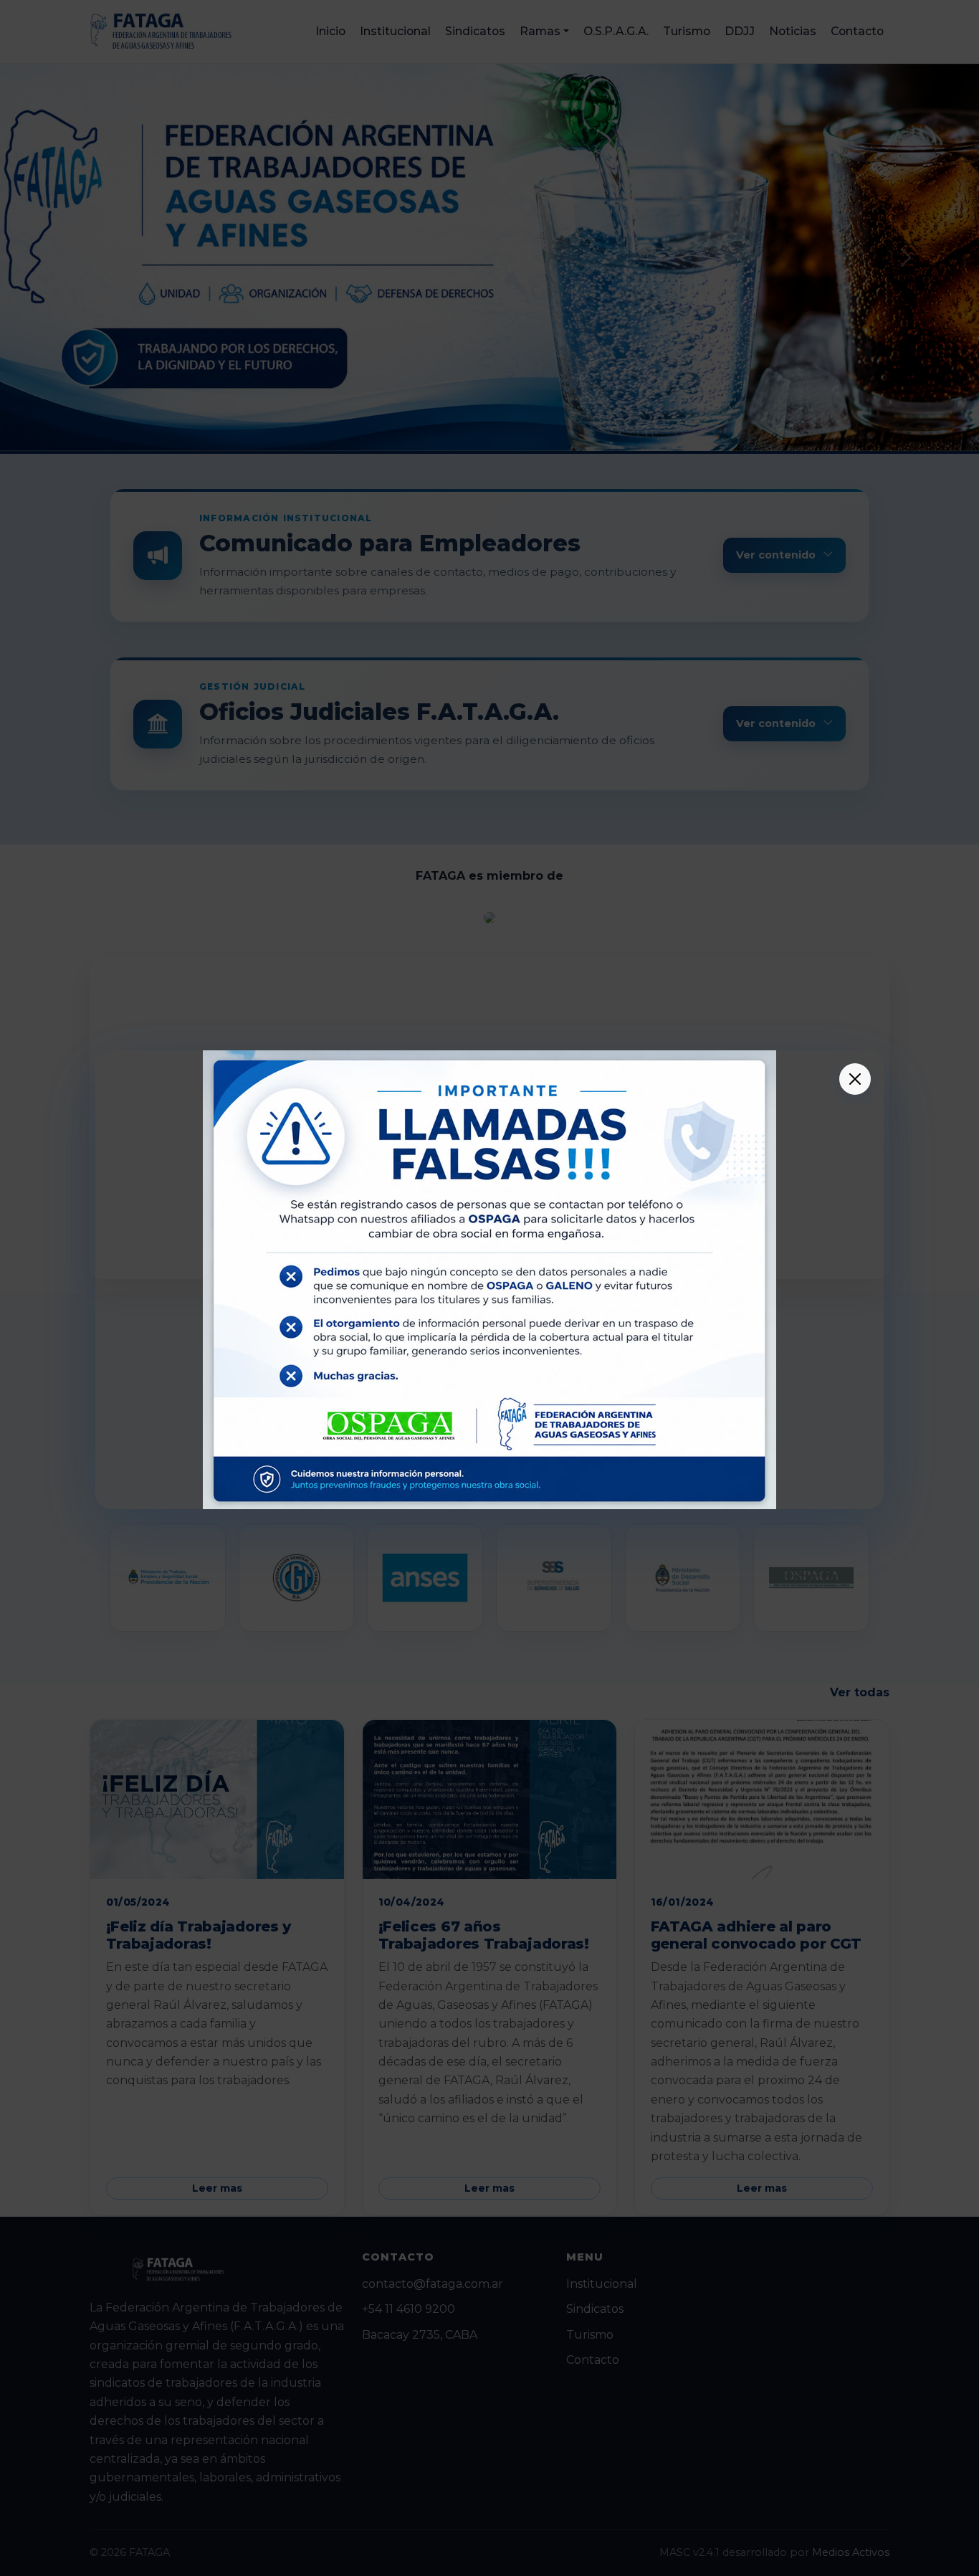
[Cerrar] (855, 1079)
